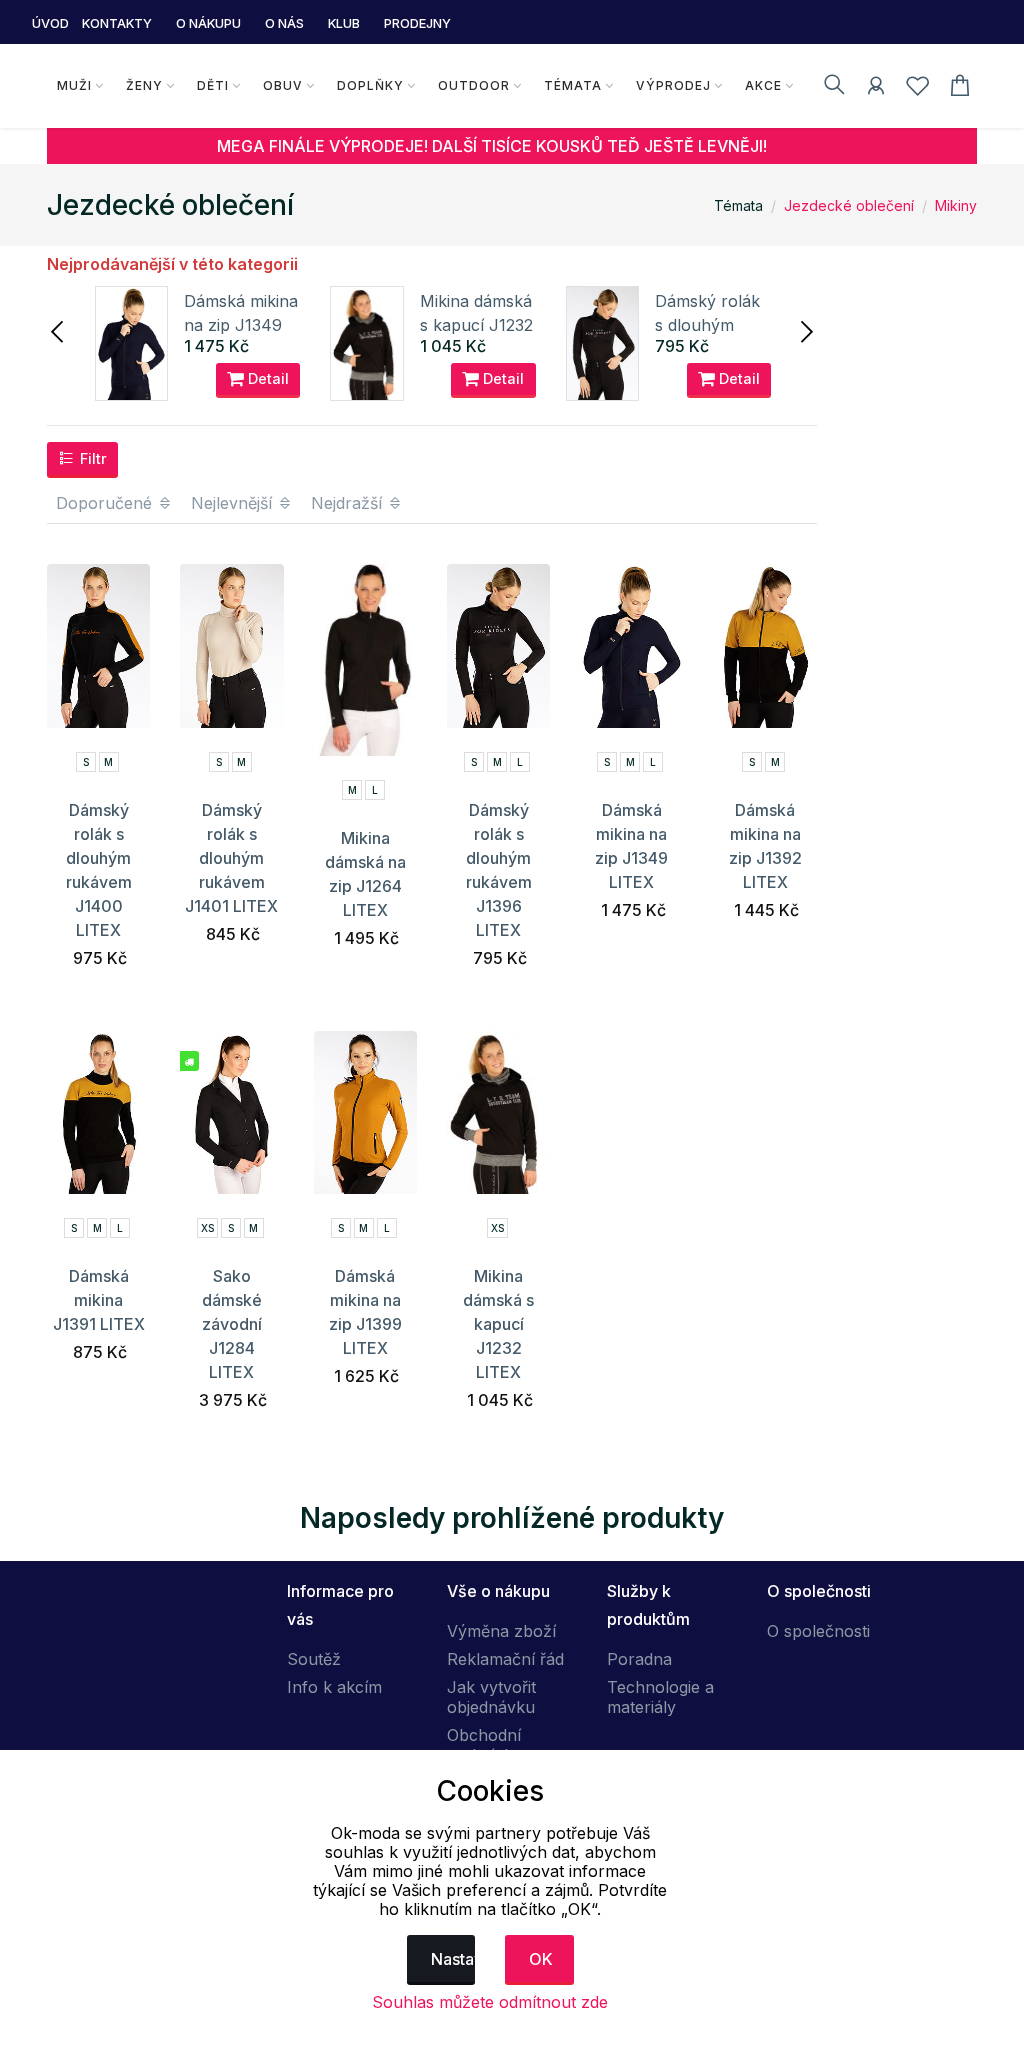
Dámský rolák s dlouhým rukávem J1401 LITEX (231, 858)
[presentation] (59, 330)
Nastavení (453, 1959)
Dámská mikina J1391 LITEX (99, 1300)
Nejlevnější (234, 503)
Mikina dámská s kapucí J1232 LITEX (476, 325)
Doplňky (370, 85)
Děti (213, 85)
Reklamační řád (505, 1659)
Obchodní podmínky (484, 1745)
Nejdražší (349, 503)
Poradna (639, 1659)
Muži (74, 85)
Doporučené (106, 503)
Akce (763, 85)
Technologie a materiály (660, 1697)
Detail (266, 378)
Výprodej (673, 85)
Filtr (91, 458)
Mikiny (956, 205)
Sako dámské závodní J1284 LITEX (232, 1324)
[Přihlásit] (876, 89)
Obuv (283, 85)
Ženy (144, 85)
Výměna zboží (501, 1631)
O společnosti (818, 1631)
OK (541, 1959)
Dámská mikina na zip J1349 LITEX (241, 325)
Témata (573, 85)
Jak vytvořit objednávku (491, 1697)
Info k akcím (334, 1687)
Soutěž (314, 1659)
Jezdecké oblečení (849, 205)
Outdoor (474, 85)
